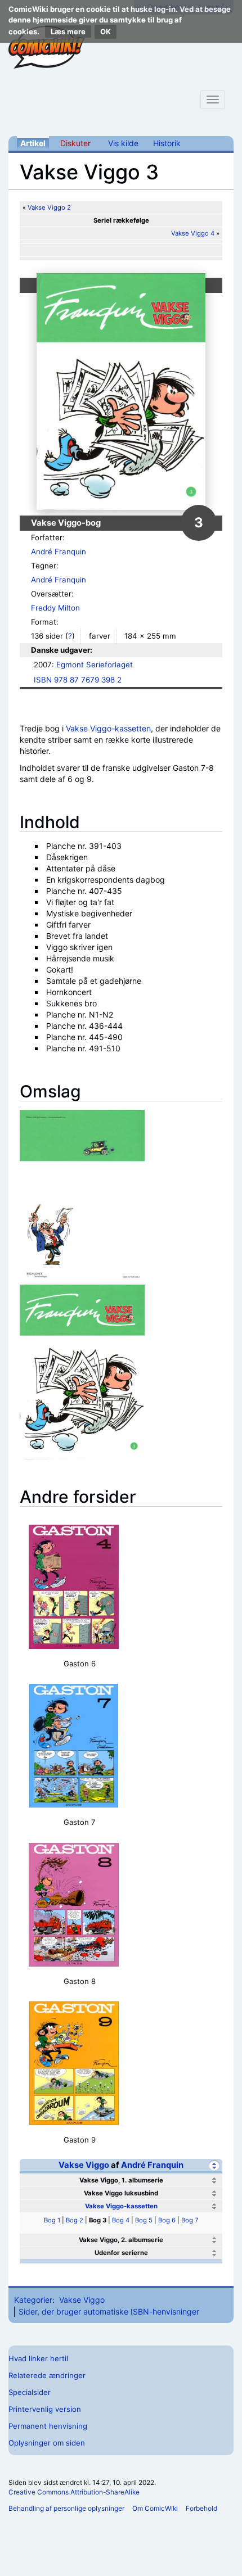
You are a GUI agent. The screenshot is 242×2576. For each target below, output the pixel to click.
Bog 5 (144, 2220)
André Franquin (59, 552)
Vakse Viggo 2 (49, 207)
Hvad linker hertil (38, 2358)
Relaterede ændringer (47, 2375)
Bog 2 (75, 2220)
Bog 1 (52, 2220)
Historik (167, 143)
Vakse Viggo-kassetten (108, 728)
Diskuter (75, 143)
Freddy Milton (55, 608)
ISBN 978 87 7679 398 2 (78, 680)
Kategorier (33, 2300)
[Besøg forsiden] (47, 47)
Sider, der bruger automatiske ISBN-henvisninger (109, 2311)
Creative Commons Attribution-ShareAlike (74, 2492)
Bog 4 (121, 2220)
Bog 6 (167, 2220)
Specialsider (30, 2392)
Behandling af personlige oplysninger (66, 2508)
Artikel (33, 143)
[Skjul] (214, 2165)
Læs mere (68, 31)
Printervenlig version (45, 2409)
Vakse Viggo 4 (193, 233)
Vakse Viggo (84, 2165)
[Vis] (214, 2180)
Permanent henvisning (48, 2426)
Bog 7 (190, 2220)
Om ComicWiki (155, 2508)
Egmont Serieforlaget (95, 665)
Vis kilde (123, 143)
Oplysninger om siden (47, 2443)
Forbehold (201, 2508)
